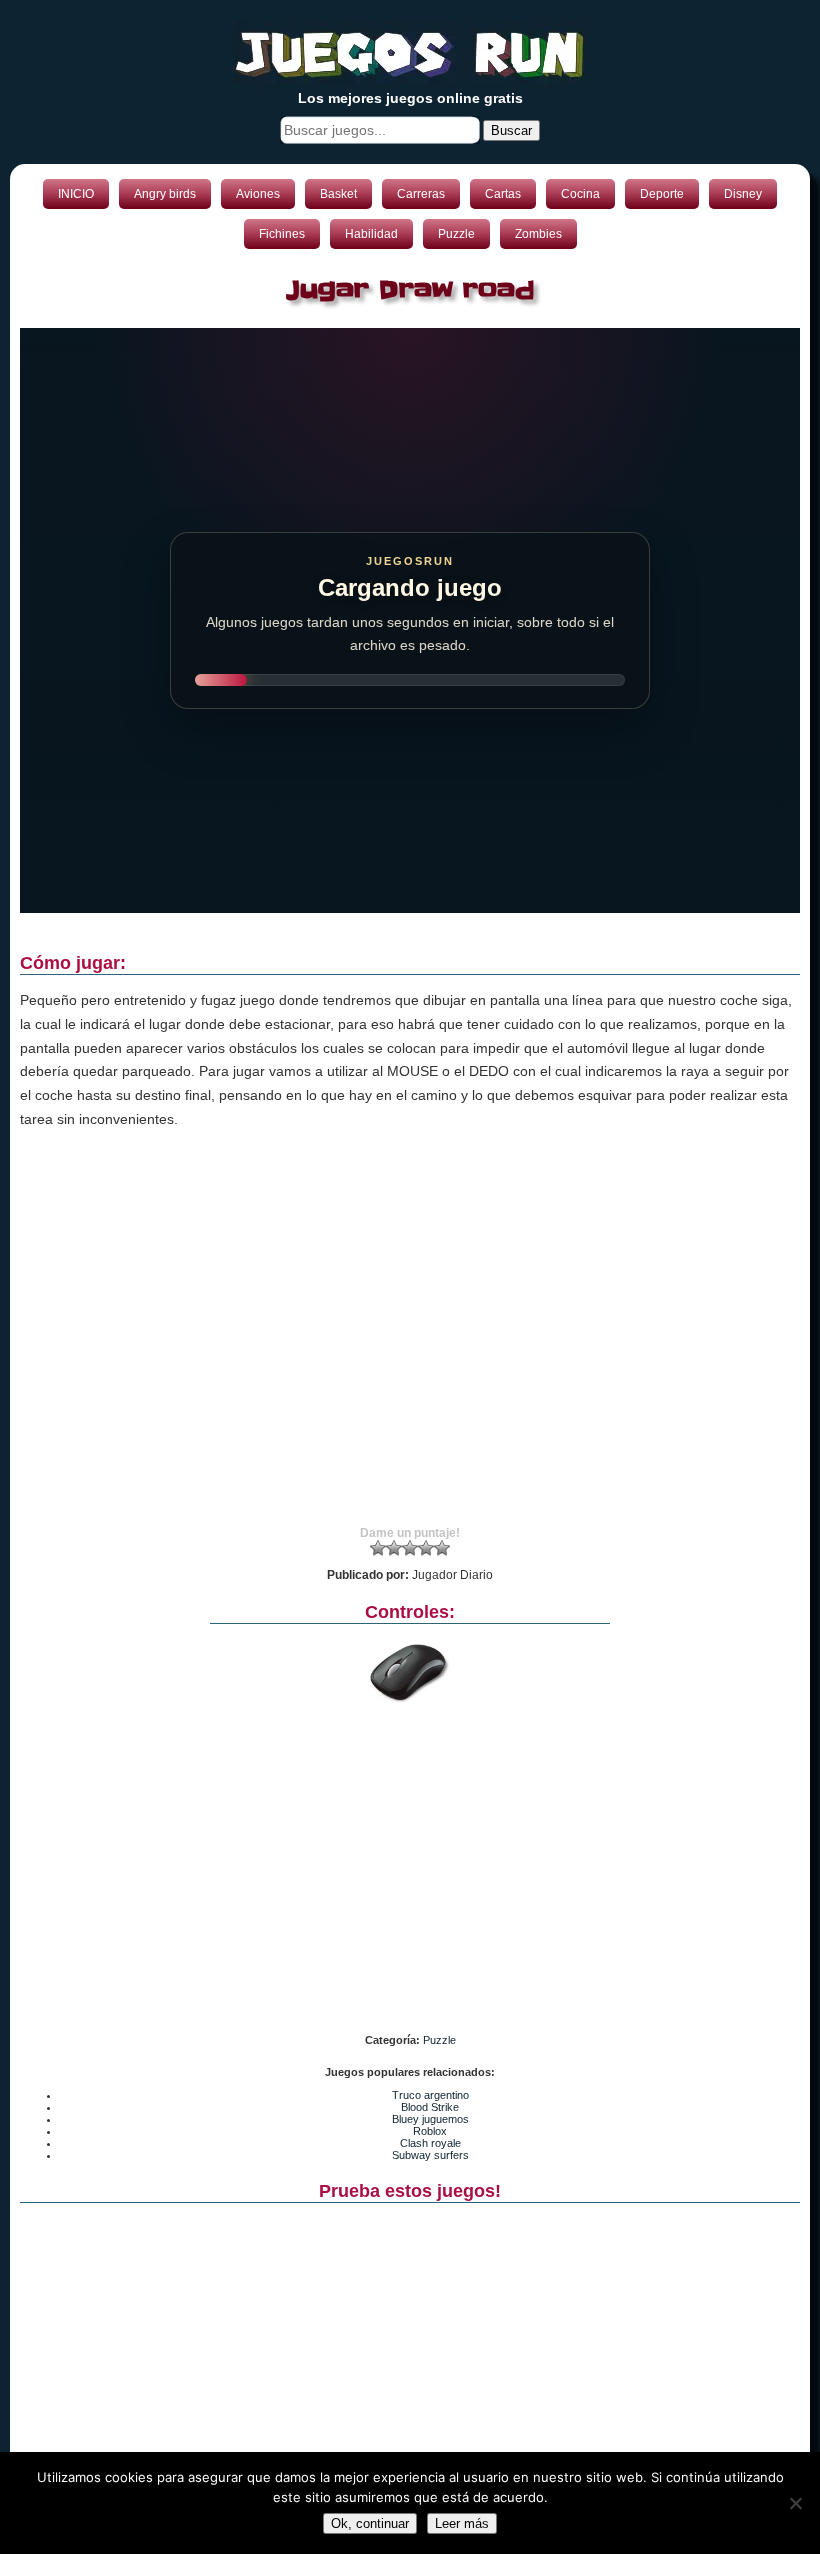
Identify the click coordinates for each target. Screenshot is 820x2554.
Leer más (462, 2523)
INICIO (76, 194)
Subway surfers (430, 2155)
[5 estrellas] (442, 1548)
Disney (743, 194)
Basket (338, 194)
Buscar (511, 130)
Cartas (503, 194)
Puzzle (456, 234)
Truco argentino (430, 2095)
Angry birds (165, 194)
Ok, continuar (370, 2523)
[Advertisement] (410, 1346)
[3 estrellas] (410, 1548)
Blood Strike (430, 2107)
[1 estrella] (378, 1548)
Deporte (662, 194)
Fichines (282, 234)
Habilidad (371, 234)
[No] (795, 2503)
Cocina (580, 194)
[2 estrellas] (394, 1548)
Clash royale (430, 2143)
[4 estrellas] (426, 1548)
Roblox (430, 2131)
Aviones (258, 194)
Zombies (538, 234)
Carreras (421, 194)
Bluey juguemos (430, 2119)
